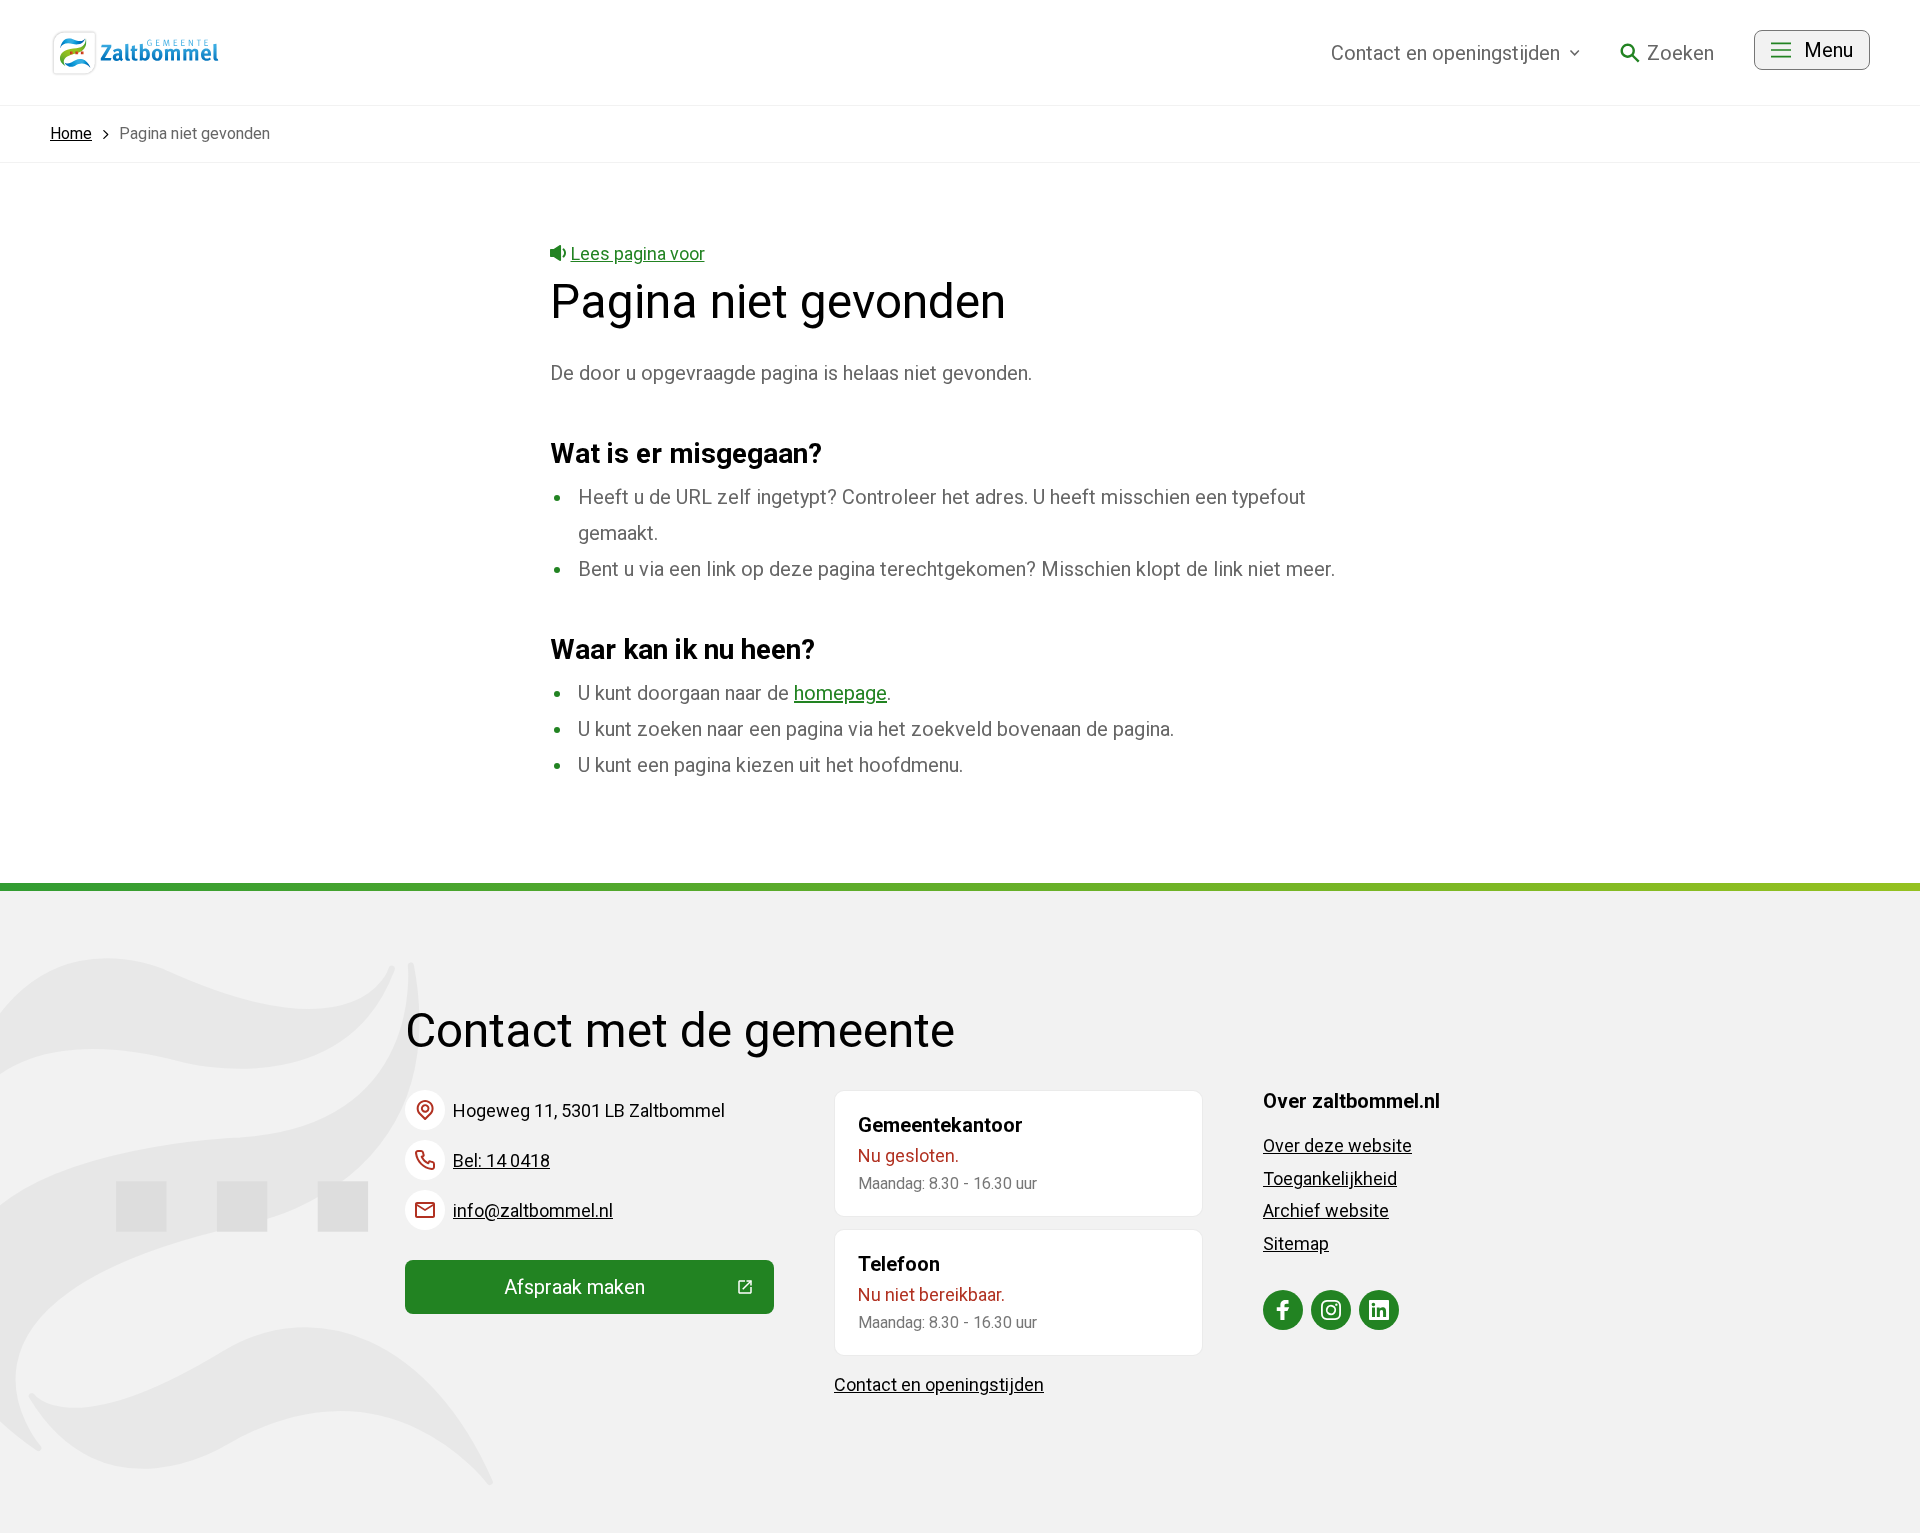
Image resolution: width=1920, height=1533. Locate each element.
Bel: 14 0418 (501, 1160)
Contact (1445, 53)
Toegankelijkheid (1330, 1178)
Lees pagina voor (638, 253)
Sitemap (1296, 1243)
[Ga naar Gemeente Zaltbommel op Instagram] (1331, 1310)
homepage (840, 693)
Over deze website (1337, 1145)
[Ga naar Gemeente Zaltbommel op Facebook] (1283, 1310)
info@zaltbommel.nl (533, 1210)
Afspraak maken (639, 1292)
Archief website (1326, 1210)
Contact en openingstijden (939, 1384)
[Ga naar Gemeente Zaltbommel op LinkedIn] (1379, 1310)
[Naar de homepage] (136, 53)
